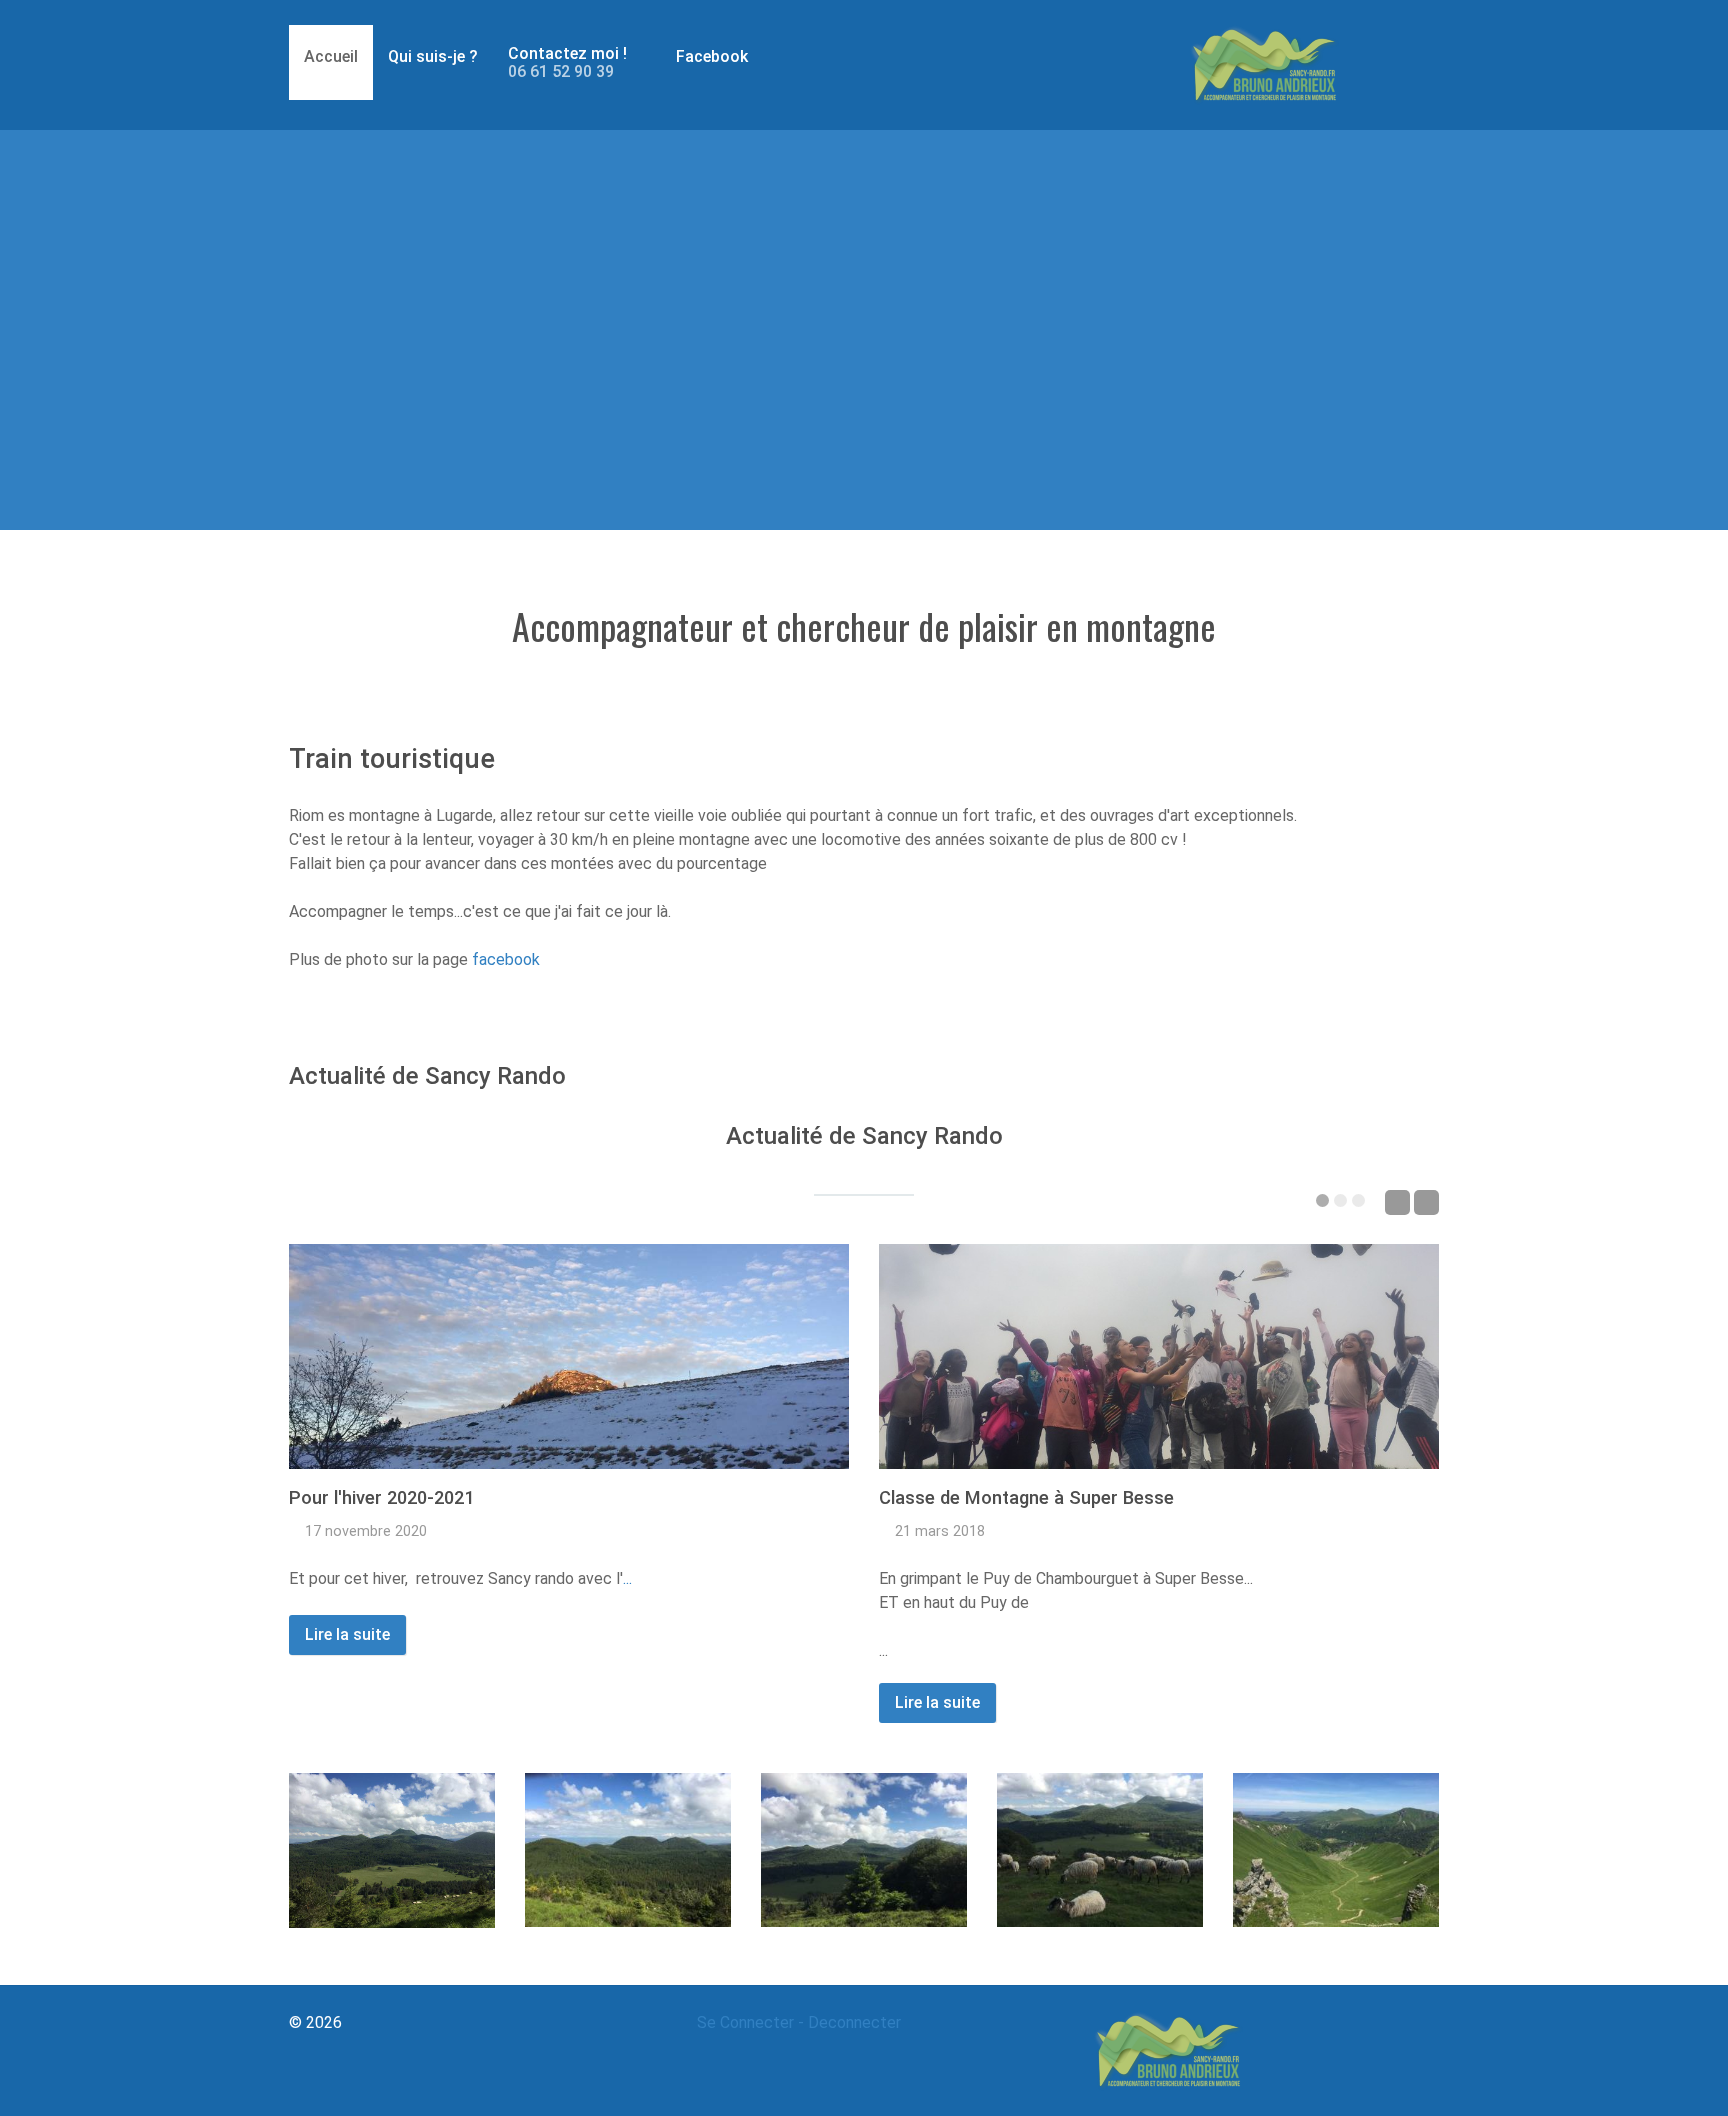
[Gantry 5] (1264, 65)
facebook (506, 959)
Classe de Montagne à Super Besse (1026, 1497)
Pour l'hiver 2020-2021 (381, 1497)
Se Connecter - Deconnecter (799, 2022)
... (627, 1578)
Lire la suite (347, 1634)
